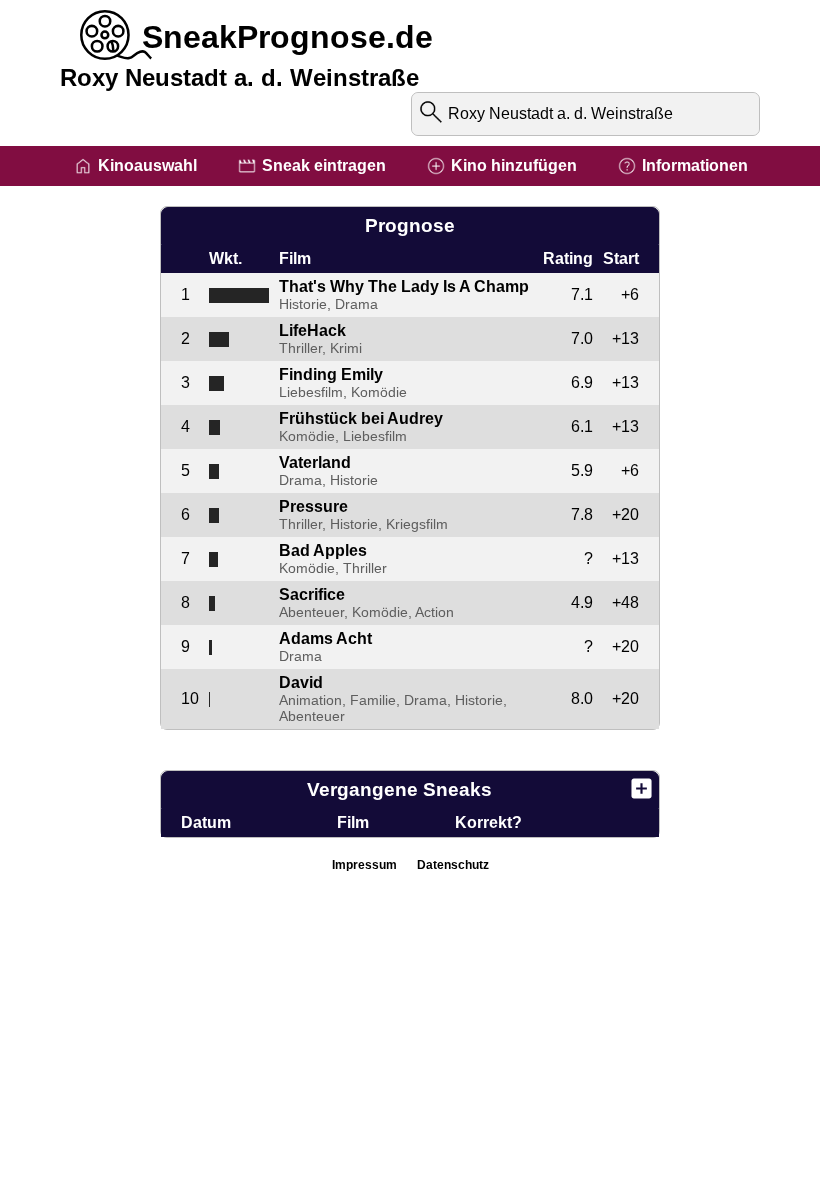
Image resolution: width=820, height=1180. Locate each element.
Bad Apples (323, 550)
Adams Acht (325, 638)
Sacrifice (312, 594)
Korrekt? (488, 822)
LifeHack (312, 330)
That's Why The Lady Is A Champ (404, 286)
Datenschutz (453, 865)
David (301, 682)
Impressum (364, 865)
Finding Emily (331, 374)
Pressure (313, 506)
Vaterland (315, 462)
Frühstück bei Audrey (361, 418)
